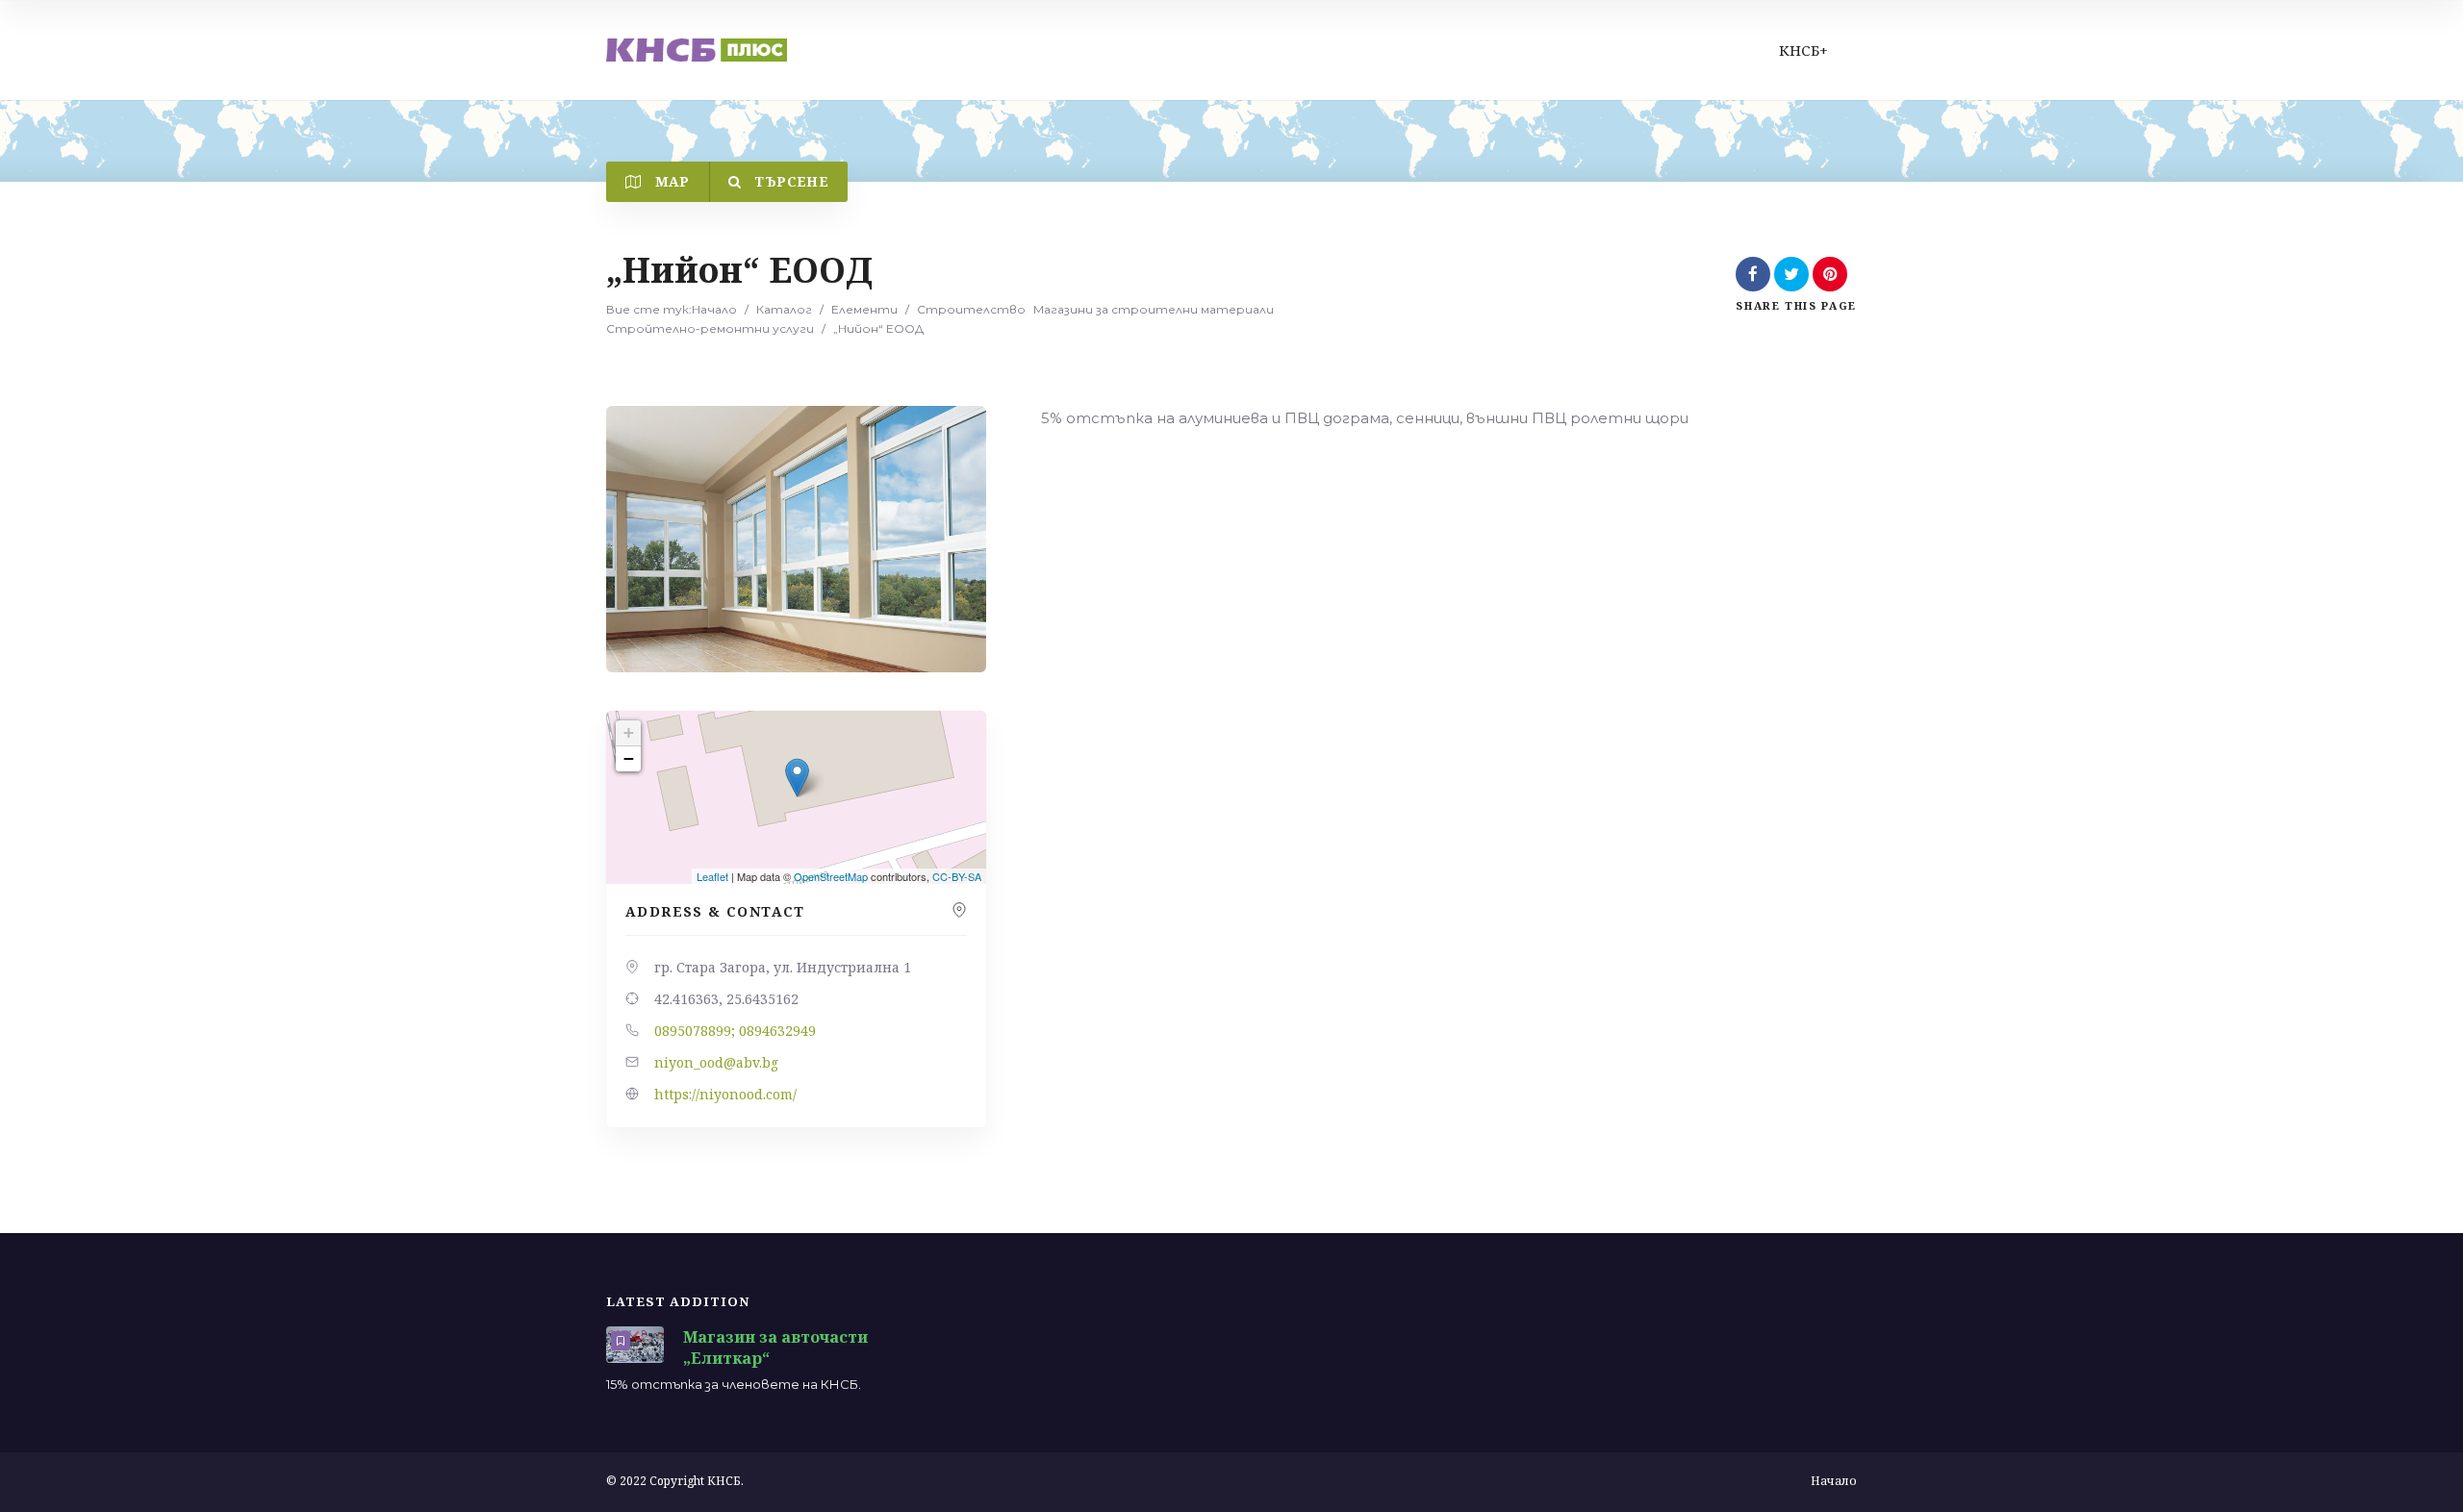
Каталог (784, 309)
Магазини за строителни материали (1154, 309)
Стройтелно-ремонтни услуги (710, 328)
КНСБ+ (1803, 50)
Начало (714, 309)
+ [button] (629, 732)
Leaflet (712, 876)
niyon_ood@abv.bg (716, 1062)
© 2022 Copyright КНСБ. (675, 1481)
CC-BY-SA (957, 876)
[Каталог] (697, 50)
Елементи (864, 309)
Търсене (789, 181)
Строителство (971, 309)
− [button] (629, 758)
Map (670, 181)
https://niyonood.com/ (725, 1094)
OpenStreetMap (831, 876)
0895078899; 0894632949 (735, 1031)
